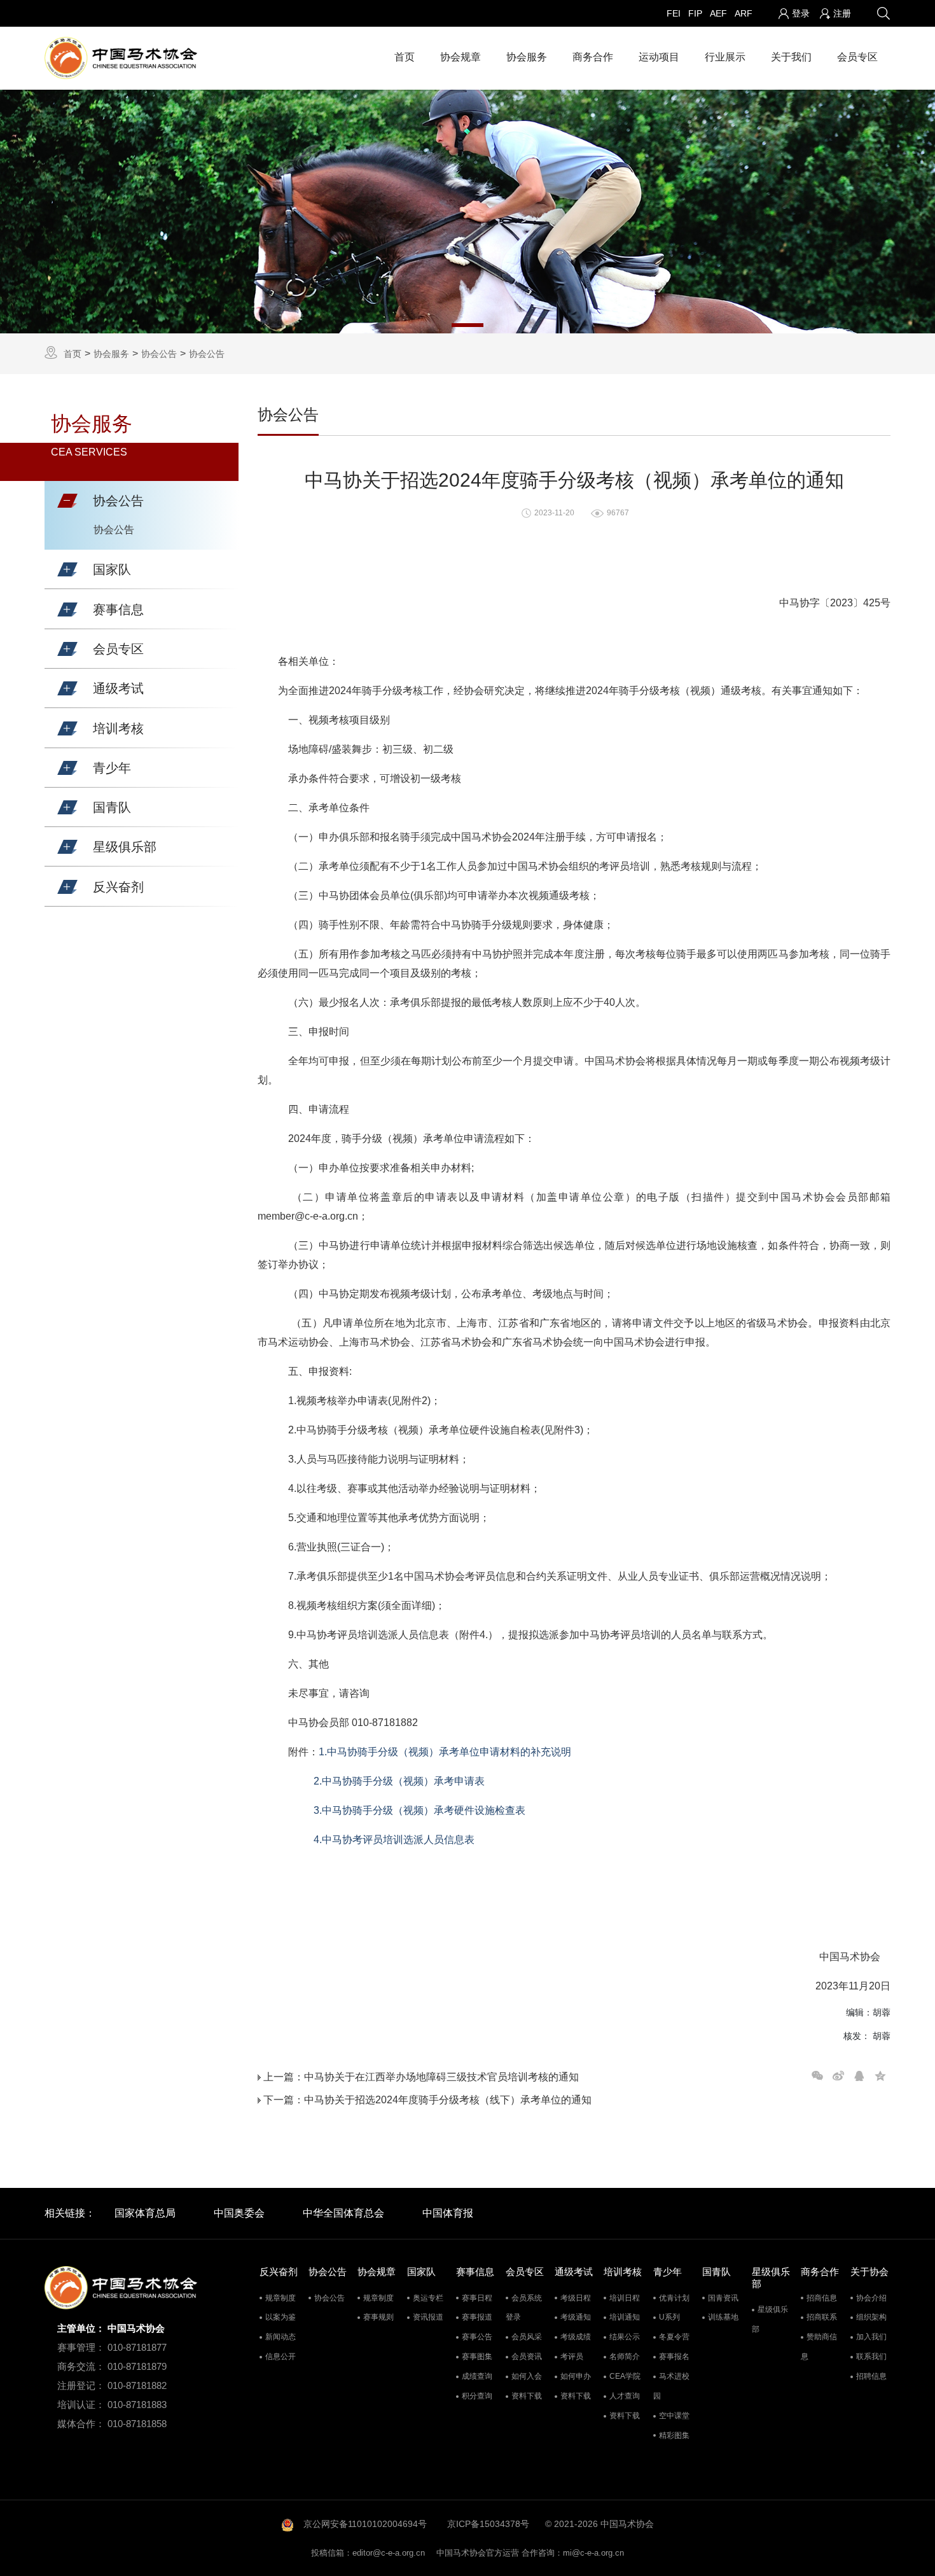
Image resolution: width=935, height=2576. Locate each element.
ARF (744, 13)
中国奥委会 (239, 2213)
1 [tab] (468, 325)
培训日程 (625, 2298)
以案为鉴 (280, 2317)
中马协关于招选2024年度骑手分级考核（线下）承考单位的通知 (448, 2100)
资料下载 (527, 2396)
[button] (67, 501)
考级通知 (576, 2317)
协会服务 (527, 57)
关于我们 (791, 57)
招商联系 (822, 2317)
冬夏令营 (674, 2337)
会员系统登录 (524, 2308)
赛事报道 (477, 2317)
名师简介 (625, 2357)
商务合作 (593, 57)
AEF (718, 13)
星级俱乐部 (770, 2319)
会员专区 (857, 57)
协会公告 (159, 354)
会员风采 (527, 2337)
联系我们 (871, 2357)
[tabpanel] (468, 212)
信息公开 (280, 2357)
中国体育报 (448, 2213)
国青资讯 (723, 2298)
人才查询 (625, 2396)
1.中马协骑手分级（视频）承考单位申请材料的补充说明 (445, 1752)
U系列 (669, 2317)
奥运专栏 (428, 2298)
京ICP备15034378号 (488, 2524)
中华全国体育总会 (343, 2213)
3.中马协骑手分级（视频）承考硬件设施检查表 (419, 1810)
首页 (405, 57)
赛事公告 (477, 2337)
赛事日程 (477, 2298)
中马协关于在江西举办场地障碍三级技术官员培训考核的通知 (441, 2077)
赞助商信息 (819, 2347)
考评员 (572, 2357)
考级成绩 (576, 2337)
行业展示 (725, 57)
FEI (674, 13)
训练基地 (723, 2317)
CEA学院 (625, 2376)
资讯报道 (428, 2317)
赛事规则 (378, 2317)
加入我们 (871, 2337)
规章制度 (280, 2298)
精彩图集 (674, 2435)
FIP (695, 13)
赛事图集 (477, 2357)
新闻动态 (280, 2337)
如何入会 (527, 2376)
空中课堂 (674, 2416)
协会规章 (461, 57)
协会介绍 (871, 2298)
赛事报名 (674, 2357)
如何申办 (576, 2376)
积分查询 (477, 2396)
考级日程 (576, 2298)
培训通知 (625, 2317)
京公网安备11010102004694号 (365, 2524)
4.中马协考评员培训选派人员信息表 (394, 1840)
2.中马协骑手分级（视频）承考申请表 (398, 1781)
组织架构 (871, 2317)
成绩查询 (477, 2376)
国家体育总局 (145, 2213)
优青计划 (674, 2298)
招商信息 (822, 2298)
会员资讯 (527, 2357)
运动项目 (659, 57)
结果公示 (625, 2337)
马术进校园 (671, 2386)
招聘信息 (871, 2376)
